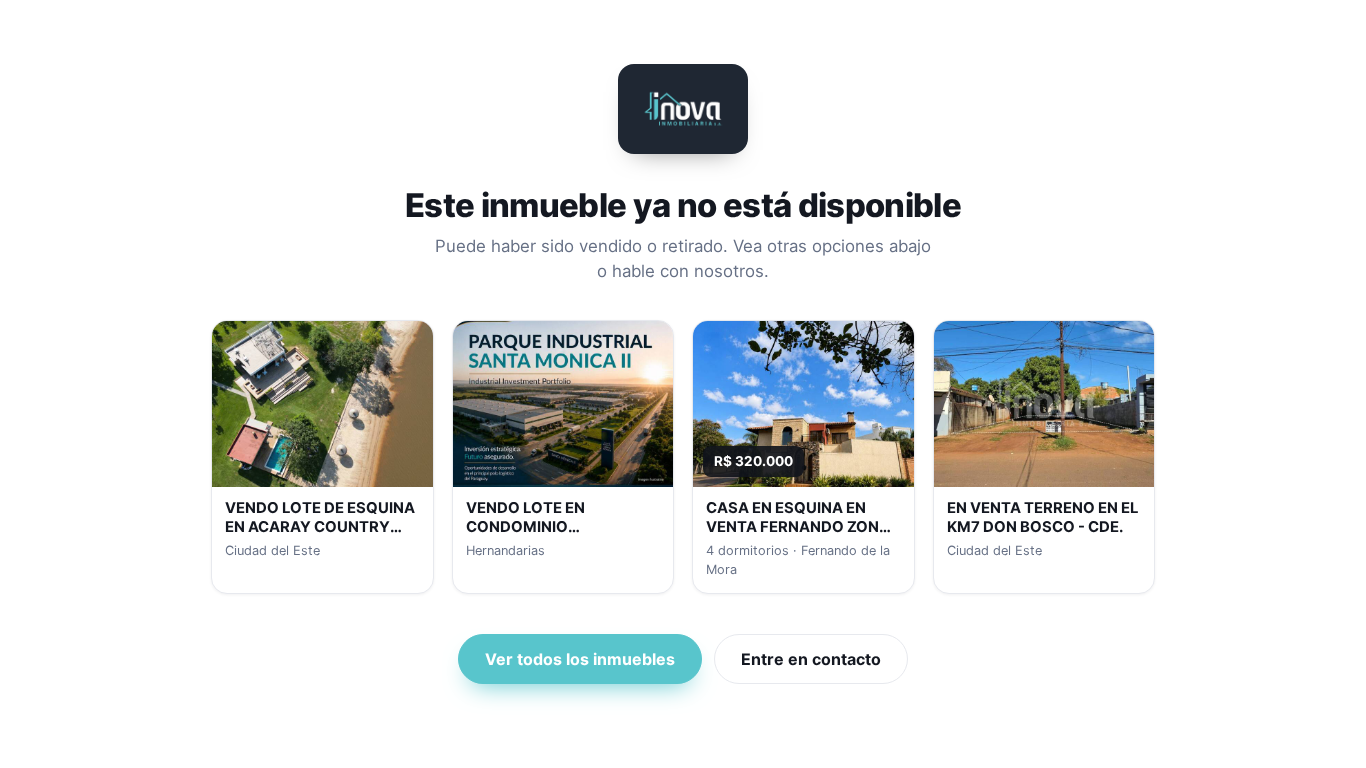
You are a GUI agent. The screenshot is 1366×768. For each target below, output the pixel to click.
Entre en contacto (811, 659)
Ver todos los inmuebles (580, 659)
